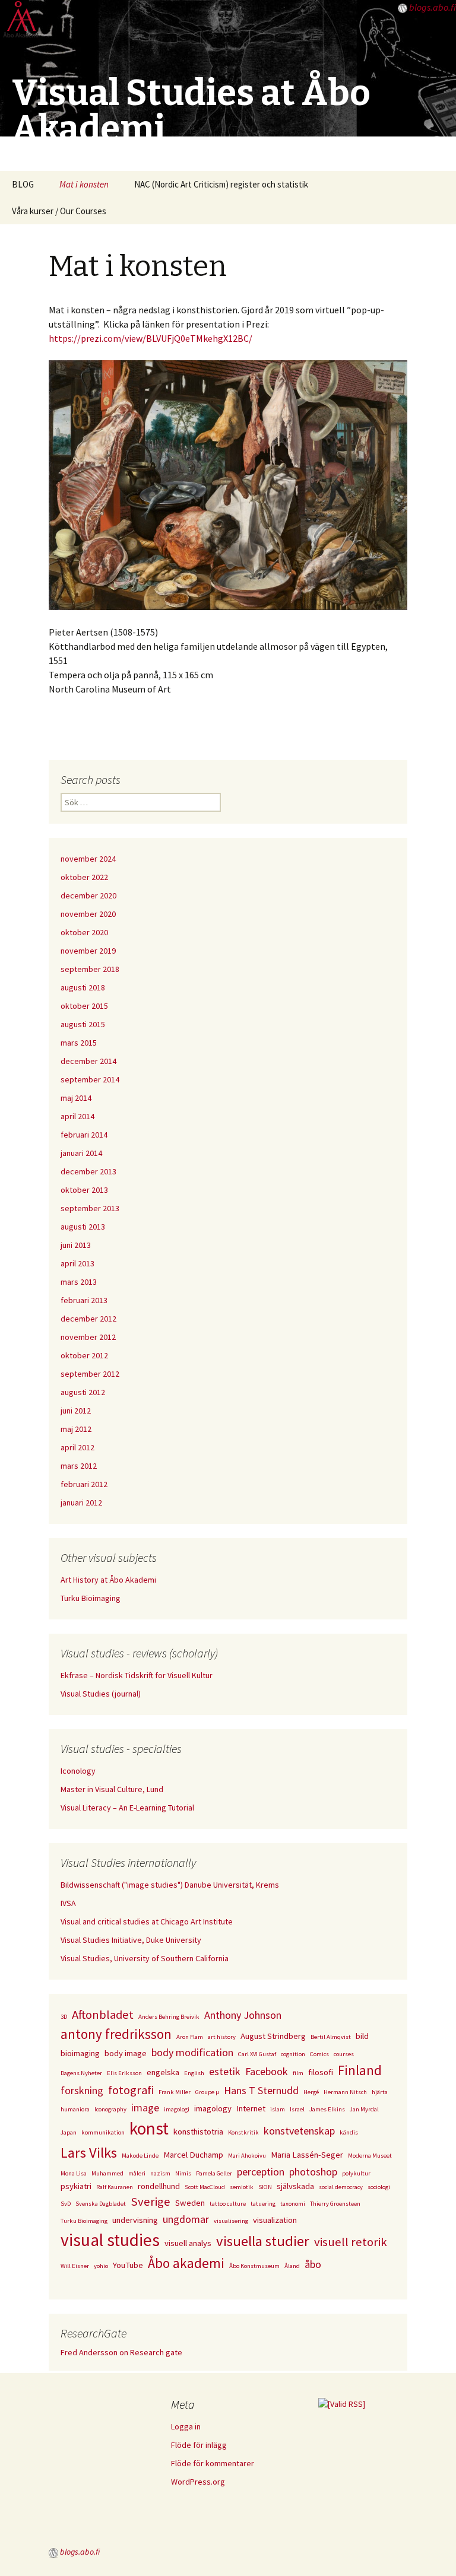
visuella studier (263, 2241)
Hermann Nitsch (345, 2092)
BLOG (23, 184)
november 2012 (88, 1337)
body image (126, 2053)
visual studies (110, 2240)
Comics (319, 2054)
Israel (297, 2109)
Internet (251, 2108)
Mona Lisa (74, 2173)
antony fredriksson (116, 2034)
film (298, 2073)
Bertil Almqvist (331, 2037)
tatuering (263, 2204)
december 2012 (88, 1319)
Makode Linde (140, 2156)
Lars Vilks (89, 2153)
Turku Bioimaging (91, 1598)
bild (362, 2036)
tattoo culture (228, 2204)
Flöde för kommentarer (213, 2463)
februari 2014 (84, 1135)
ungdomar (186, 2219)
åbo (313, 2264)
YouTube (128, 2265)
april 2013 (77, 1263)
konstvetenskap (299, 2131)
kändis (349, 2132)
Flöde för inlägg (199, 2445)
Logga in (186, 2426)
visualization (275, 2220)
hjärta (380, 2092)
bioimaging (80, 2053)
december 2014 (88, 1061)
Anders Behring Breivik (169, 2017)
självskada (295, 2186)
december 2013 (88, 1171)
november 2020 (88, 914)
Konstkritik (243, 2132)
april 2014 (77, 1116)
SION (265, 2187)
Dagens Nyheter (81, 2073)
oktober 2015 (84, 1006)
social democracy (341, 2187)
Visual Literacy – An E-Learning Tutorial (127, 1808)
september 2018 (90, 969)
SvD (66, 2204)
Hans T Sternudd (261, 2090)
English (194, 2073)
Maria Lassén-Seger (307, 2155)
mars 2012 (79, 1466)
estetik (225, 2071)
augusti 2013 (83, 1227)
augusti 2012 (83, 1392)
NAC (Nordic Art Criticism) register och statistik (221, 184)
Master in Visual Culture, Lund (112, 1789)
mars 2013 (79, 1282)
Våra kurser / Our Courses (59, 211)
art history (222, 2037)
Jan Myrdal (364, 2109)
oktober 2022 (84, 877)
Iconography (110, 2109)
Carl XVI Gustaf (257, 2054)
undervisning (135, 2220)
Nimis (183, 2173)
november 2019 (88, 951)
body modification (192, 2052)
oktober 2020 (84, 932)
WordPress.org (198, 2482)
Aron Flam (190, 2037)
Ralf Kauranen (115, 2187)
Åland (292, 2266)
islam (278, 2109)
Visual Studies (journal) (101, 1694)
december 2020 (88, 895)
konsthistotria (198, 2132)
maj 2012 (76, 1429)
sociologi (379, 2187)
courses (344, 2054)
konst (149, 2128)
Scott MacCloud (205, 2187)
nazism (160, 2173)
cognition (293, 2054)
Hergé (311, 2092)
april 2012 (77, 1447)
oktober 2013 (84, 1190)
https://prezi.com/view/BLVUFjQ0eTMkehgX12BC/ (151, 338)
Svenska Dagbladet (101, 2204)
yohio (101, 2266)
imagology (213, 2108)
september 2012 (90, 1374)
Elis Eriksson (124, 2073)
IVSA (68, 1903)
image (145, 2108)
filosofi (321, 2072)
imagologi (177, 2109)
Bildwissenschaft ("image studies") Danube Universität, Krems (170, 1885)
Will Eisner (75, 2266)
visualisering (231, 2221)
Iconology (78, 1771)
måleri (137, 2173)
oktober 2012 (84, 1355)
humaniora (75, 2109)
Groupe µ (207, 2092)
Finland (360, 2070)
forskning (82, 2090)
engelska (163, 2072)
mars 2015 (79, 1043)
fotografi (131, 2090)
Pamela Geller (214, 2173)
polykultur (356, 2173)
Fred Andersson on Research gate (121, 2352)
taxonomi (293, 2204)
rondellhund (159, 2186)
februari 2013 (84, 1300)
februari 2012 (84, 1484)
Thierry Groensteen (335, 2204)
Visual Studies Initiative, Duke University (131, 1940)
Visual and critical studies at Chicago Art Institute (147, 1921)
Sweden (190, 2203)
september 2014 (90, 1079)
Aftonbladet (103, 2015)
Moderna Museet (370, 2156)
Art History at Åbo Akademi (108, 1580)
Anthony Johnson (243, 2015)
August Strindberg (273, 2036)
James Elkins (327, 2109)
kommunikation (103, 2132)
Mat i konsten (84, 184)
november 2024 (88, 859)
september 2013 (90, 1208)
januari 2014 (81, 1153)
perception (261, 2172)
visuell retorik (351, 2242)
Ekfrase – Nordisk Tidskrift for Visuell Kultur (137, 1675)
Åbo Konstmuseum (254, 2266)
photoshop (313, 2172)
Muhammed (107, 2173)
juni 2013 (76, 1245)
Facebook (267, 2071)
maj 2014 (76, 1098)
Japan (69, 2132)
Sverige (151, 2202)
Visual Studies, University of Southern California (145, 1958)
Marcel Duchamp (193, 2155)
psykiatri (76, 2186)
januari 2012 (81, 1503)
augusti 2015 (83, 1024)
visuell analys (188, 2243)
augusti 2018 (83, 987)
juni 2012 (76, 1411)
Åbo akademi (186, 2263)
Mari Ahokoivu (247, 2156)
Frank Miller (175, 2092)
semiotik (242, 2187)
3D (64, 2017)
